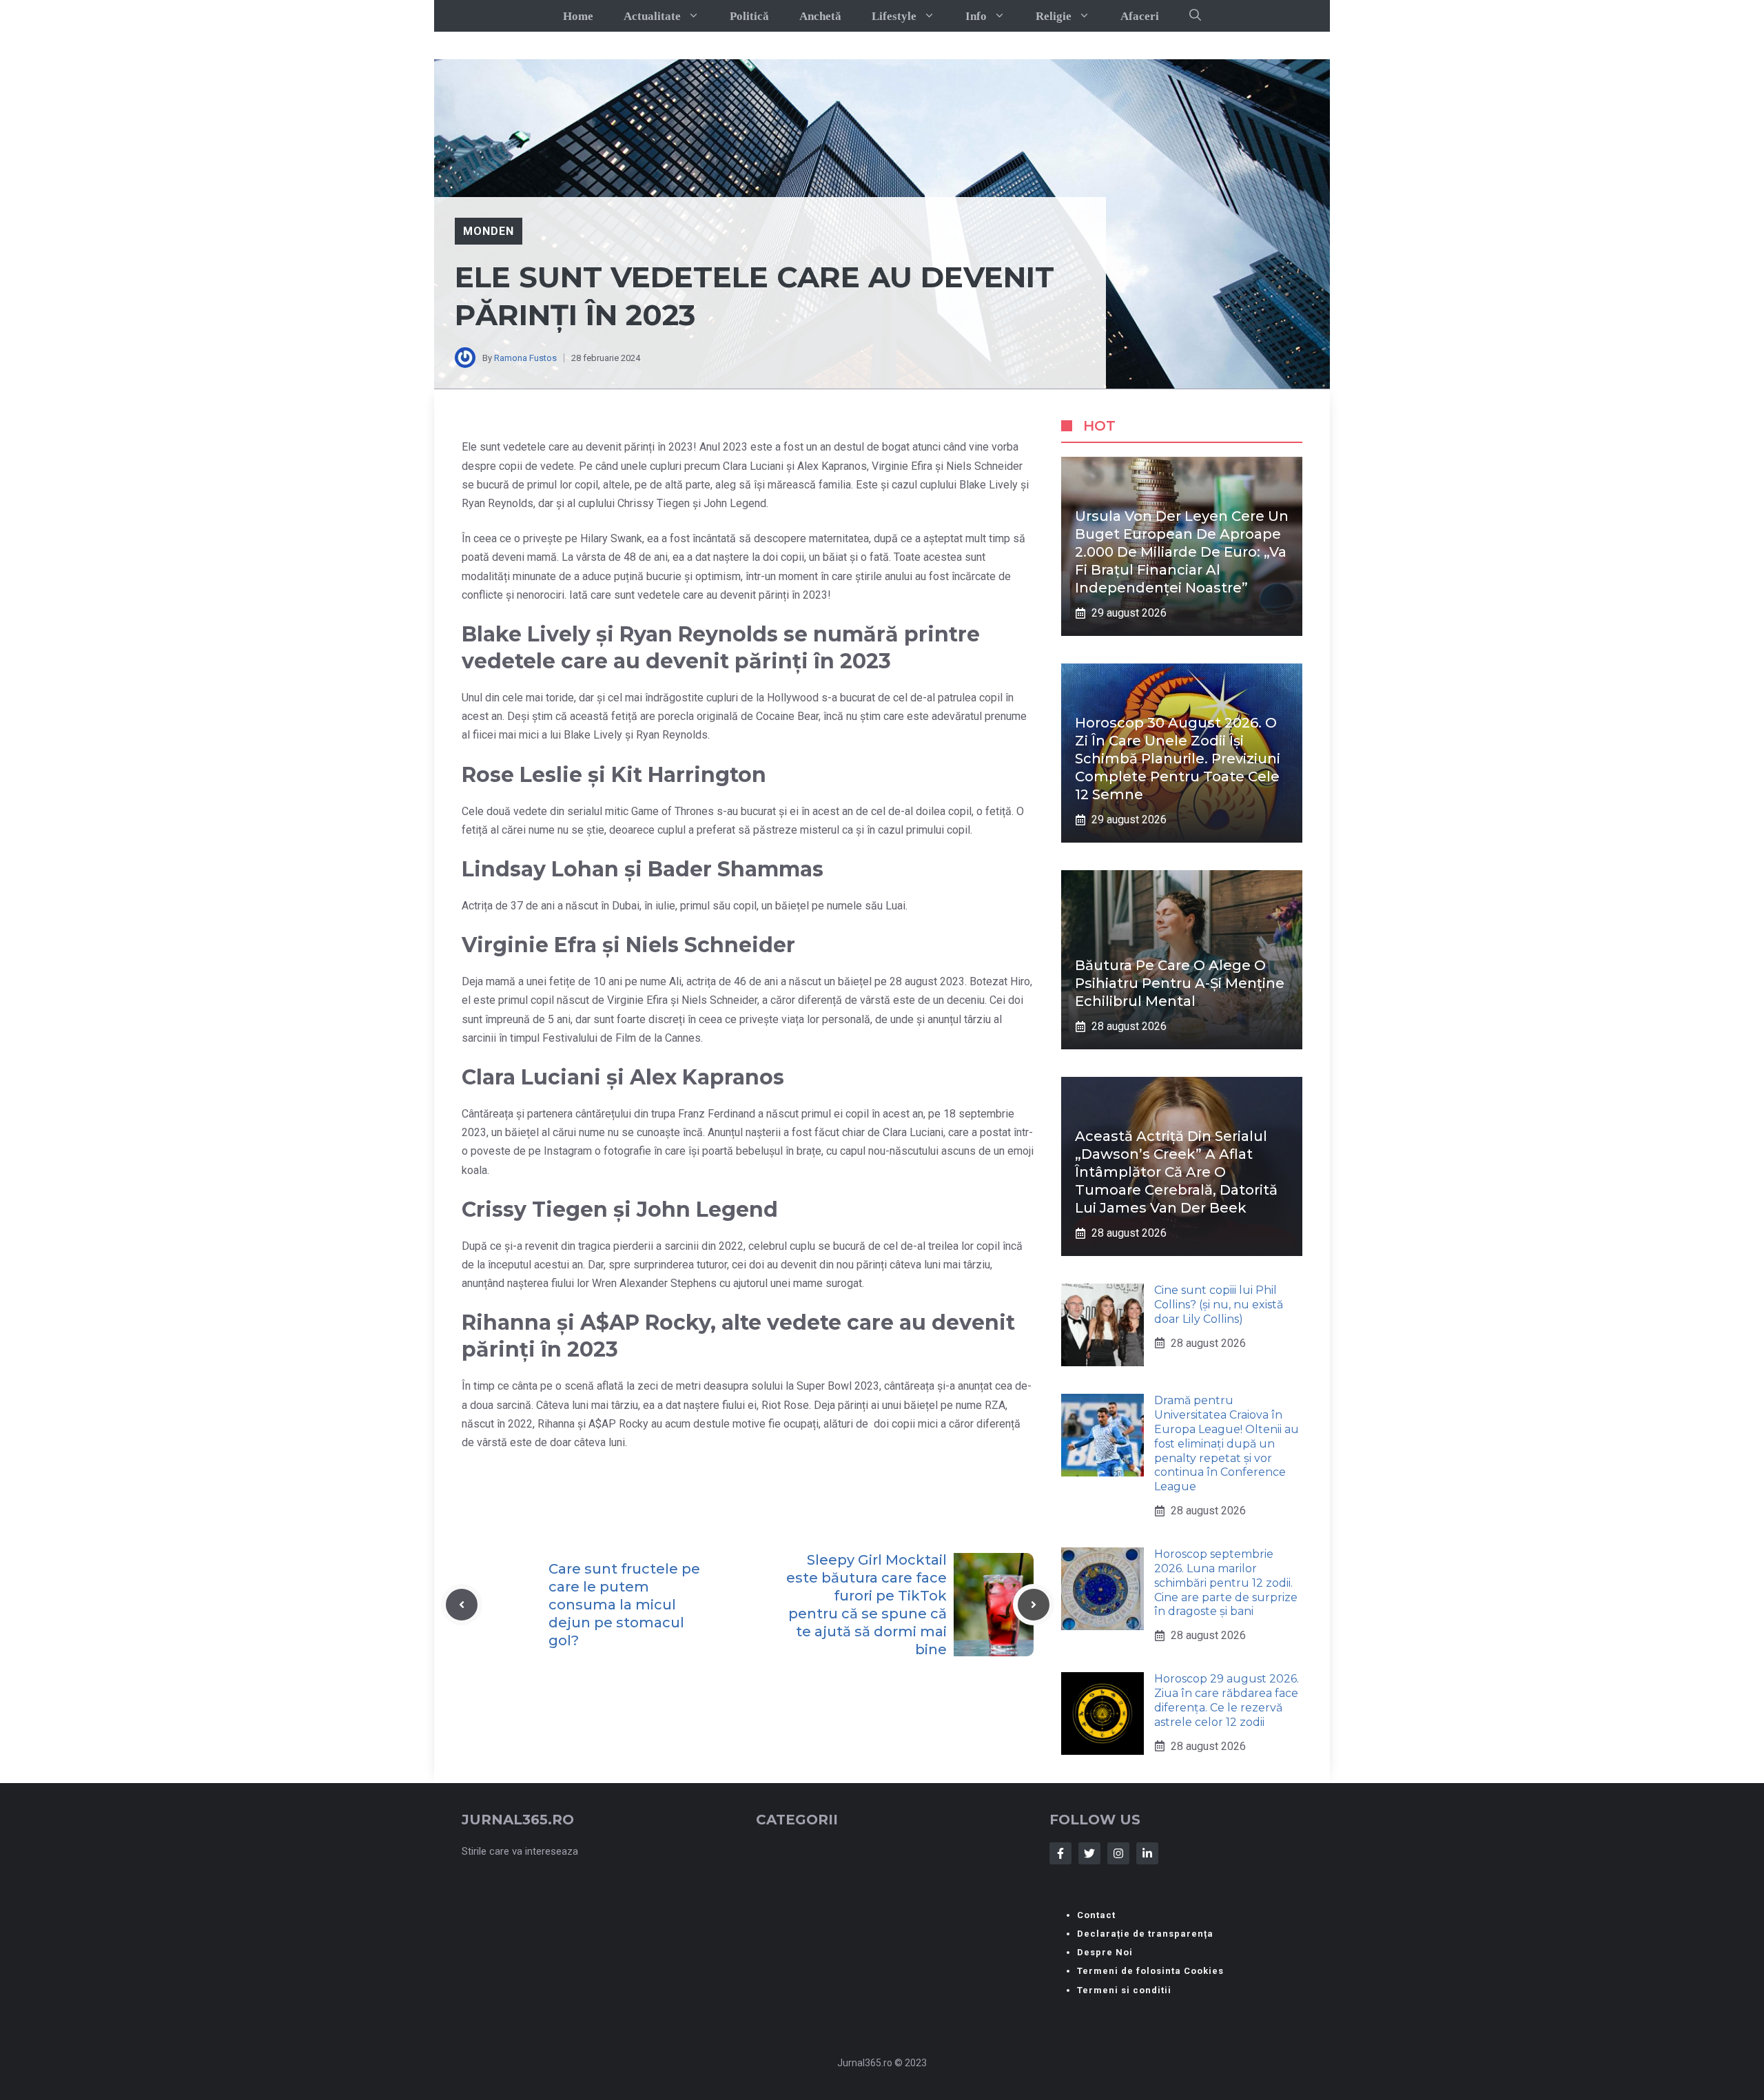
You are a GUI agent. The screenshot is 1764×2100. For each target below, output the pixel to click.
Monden (489, 231)
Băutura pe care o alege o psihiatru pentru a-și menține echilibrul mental (1180, 983)
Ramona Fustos (525, 358)
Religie (1054, 16)
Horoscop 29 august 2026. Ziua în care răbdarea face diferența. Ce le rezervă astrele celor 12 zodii (1227, 1700)
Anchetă (820, 16)
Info (976, 16)
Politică (749, 16)
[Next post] (1034, 1605)
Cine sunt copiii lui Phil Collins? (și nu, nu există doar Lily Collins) (1219, 1305)
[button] (1195, 16)
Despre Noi (1105, 1952)
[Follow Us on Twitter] (1089, 1853)
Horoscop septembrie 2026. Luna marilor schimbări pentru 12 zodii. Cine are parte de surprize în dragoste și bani (1226, 1583)
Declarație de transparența (1145, 1934)
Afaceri (1140, 16)
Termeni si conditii (1124, 1990)
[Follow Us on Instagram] (1118, 1853)
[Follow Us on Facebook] (1060, 1853)
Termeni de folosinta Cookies (1150, 1971)
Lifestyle (894, 16)
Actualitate (652, 16)
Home (578, 16)
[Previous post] (462, 1605)
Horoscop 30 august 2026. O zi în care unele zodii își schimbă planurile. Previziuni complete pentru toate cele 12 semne (1178, 759)
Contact (1096, 1915)
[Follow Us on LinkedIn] (1147, 1853)
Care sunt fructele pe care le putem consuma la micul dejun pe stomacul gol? (624, 1605)
